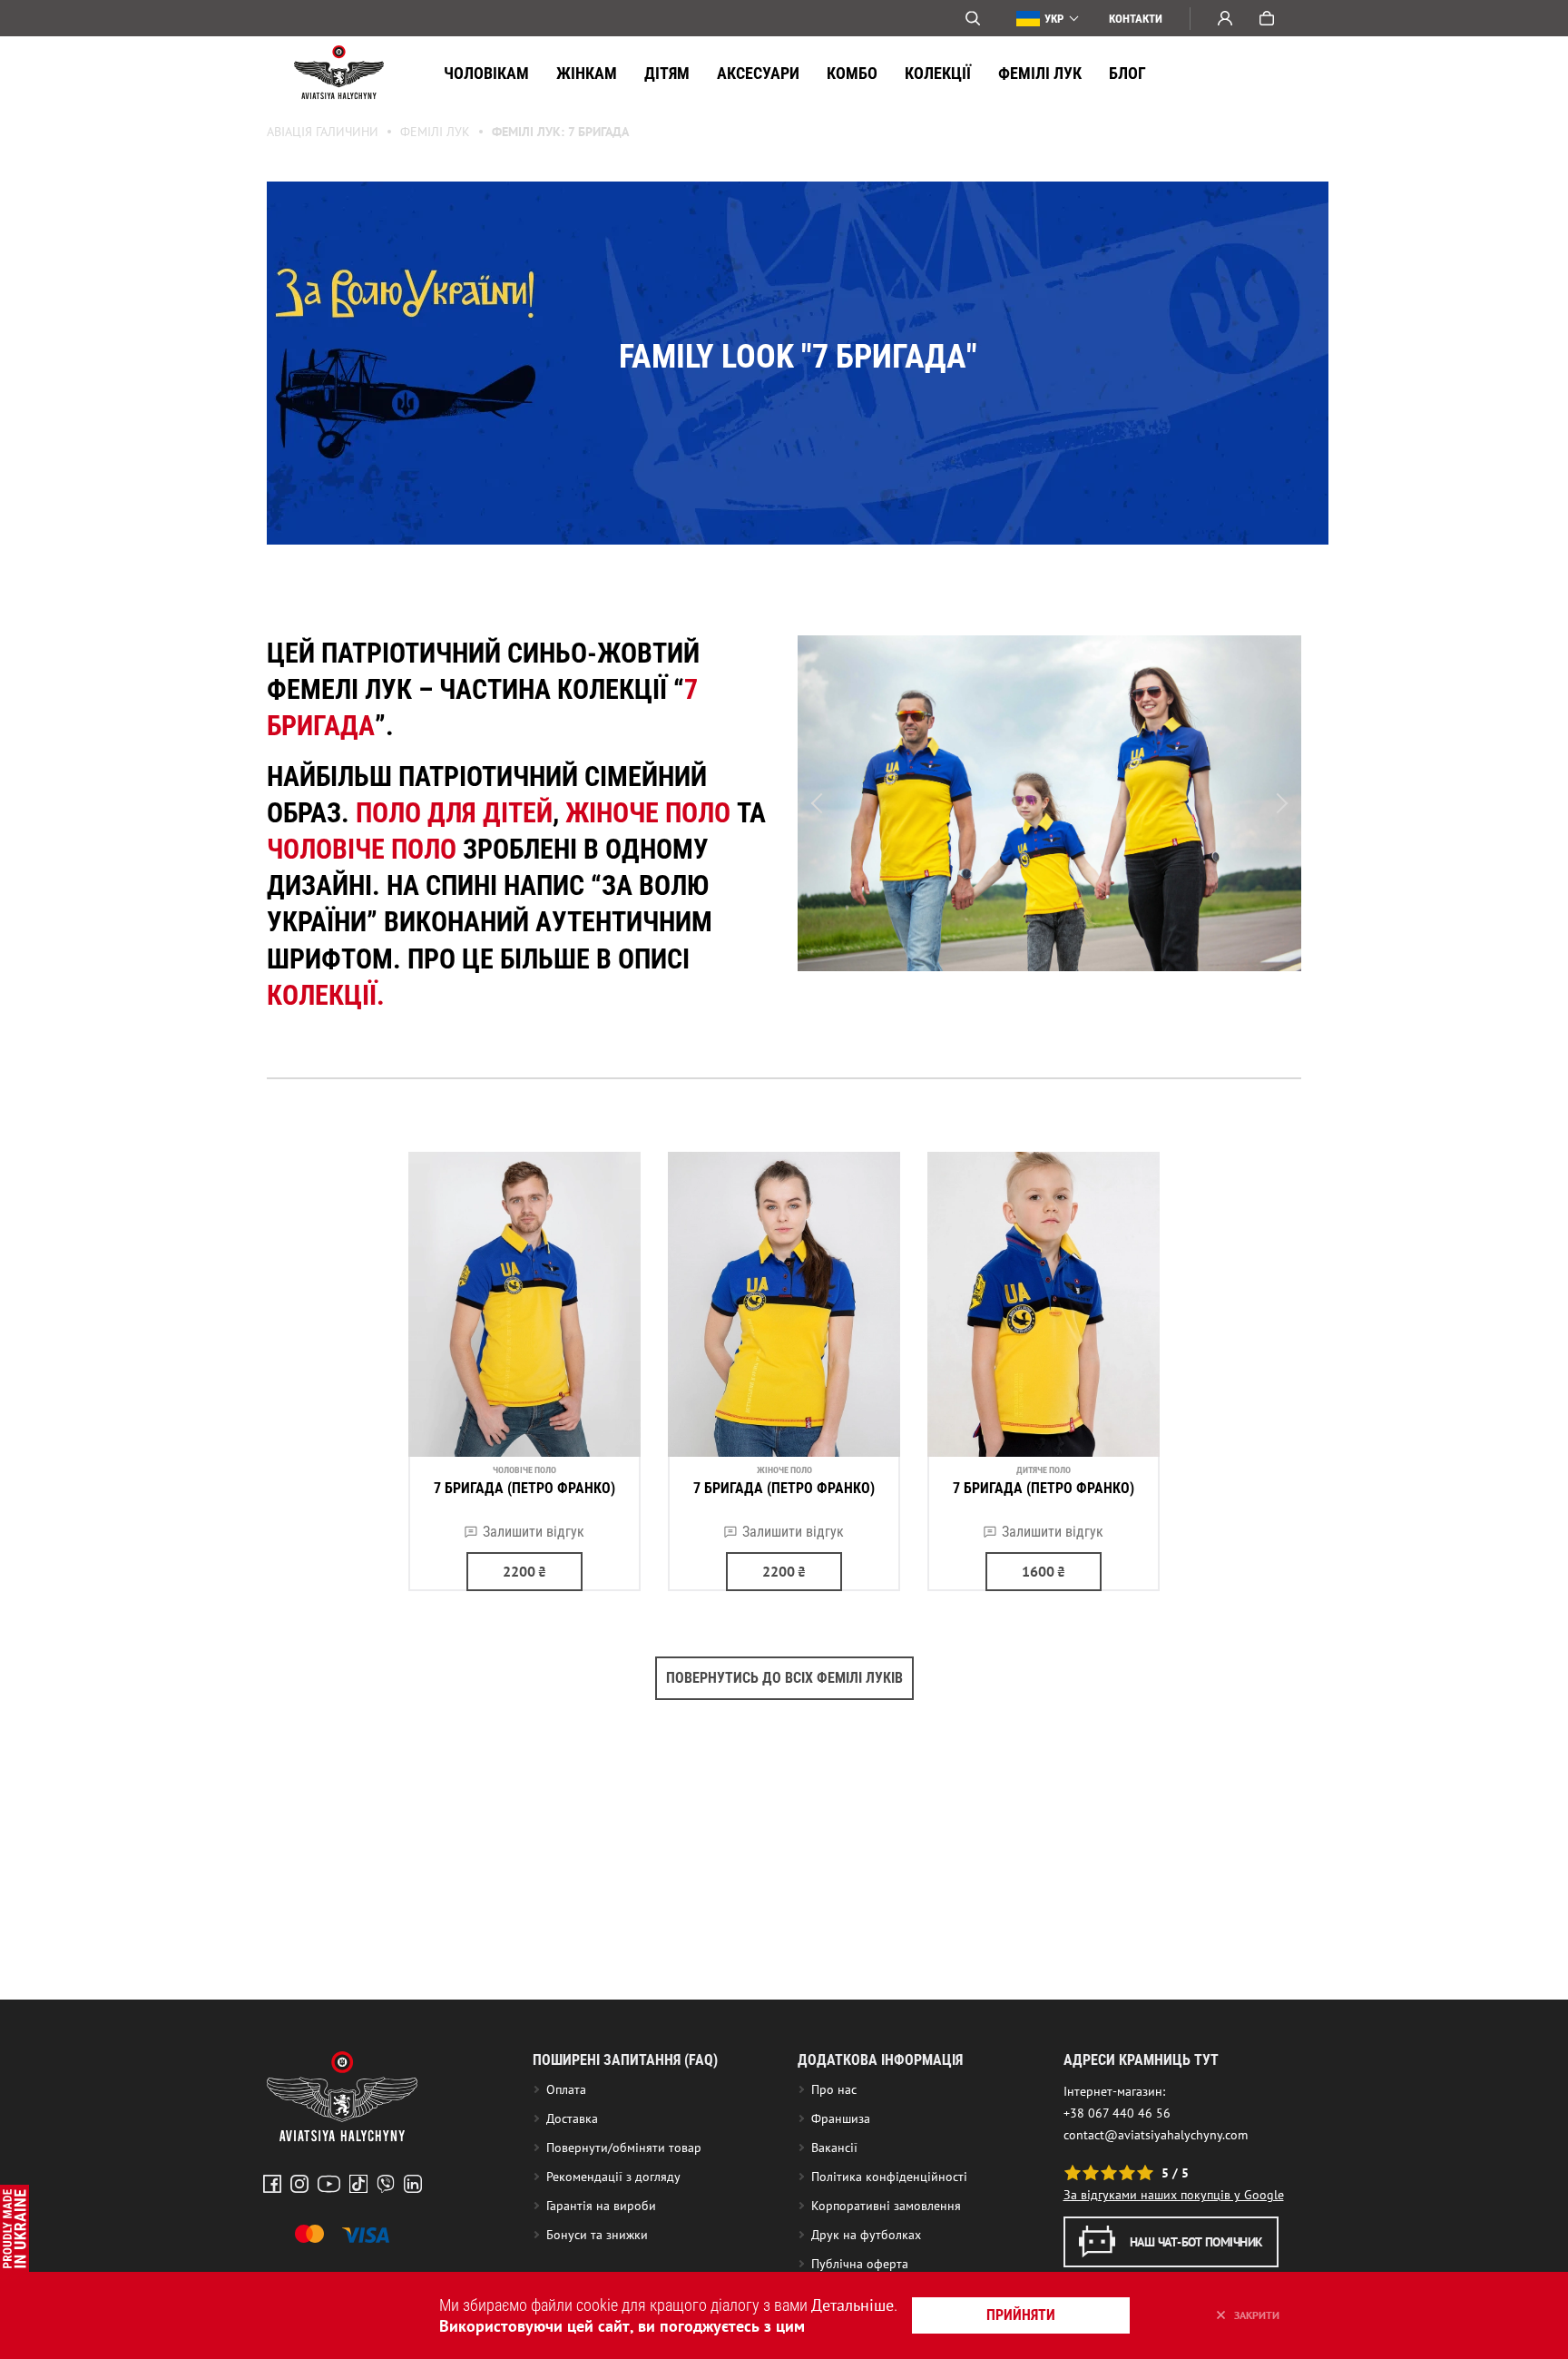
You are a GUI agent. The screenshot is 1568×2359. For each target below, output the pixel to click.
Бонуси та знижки (597, 2235)
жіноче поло (648, 813)
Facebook (272, 2184)
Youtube (329, 2184)
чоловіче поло (362, 849)
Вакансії (834, 2148)
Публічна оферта (860, 2264)
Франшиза (841, 2118)
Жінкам (587, 73)
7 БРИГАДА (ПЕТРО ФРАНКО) (524, 1488)
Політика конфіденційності (889, 2177)
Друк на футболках (866, 2235)
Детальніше (853, 2305)
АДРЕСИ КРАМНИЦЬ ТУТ (1141, 2060)
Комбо (852, 73)
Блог (1127, 73)
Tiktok (358, 2184)
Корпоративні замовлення (886, 2206)
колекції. (326, 995)
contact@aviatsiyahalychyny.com (1156, 2135)
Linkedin (413, 2184)
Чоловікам (486, 73)
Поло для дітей (454, 813)
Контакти (1136, 19)
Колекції (938, 73)
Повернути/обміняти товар (624, 2148)
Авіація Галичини (323, 132)
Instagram (299, 2184)
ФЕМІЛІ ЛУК (1040, 73)
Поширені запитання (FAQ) (625, 2060)
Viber (386, 2184)
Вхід (1225, 18)
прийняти (1021, 2315)
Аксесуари (758, 73)
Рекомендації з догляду (613, 2177)
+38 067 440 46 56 (1117, 2113)
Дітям (667, 73)
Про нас (834, 2089)
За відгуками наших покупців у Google (1174, 2195)
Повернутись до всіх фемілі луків (784, 1678)
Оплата (566, 2089)
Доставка (572, 2118)
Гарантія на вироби (601, 2206)
